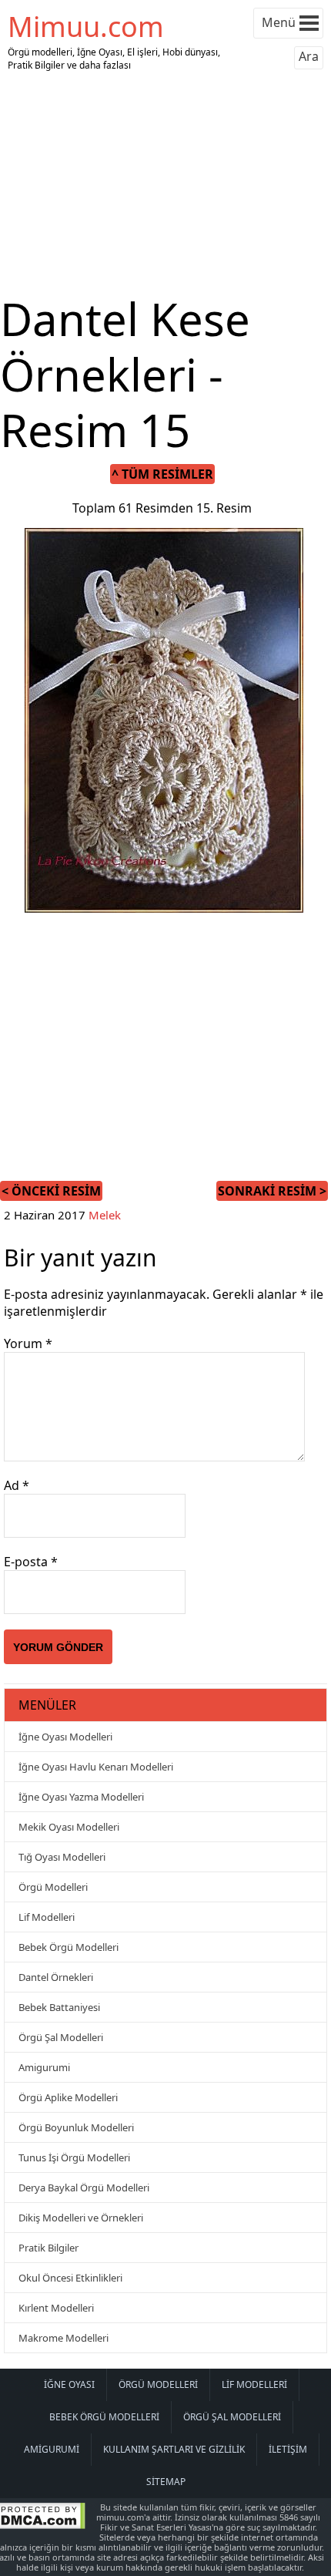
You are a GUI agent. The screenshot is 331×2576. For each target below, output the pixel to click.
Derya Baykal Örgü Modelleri (84, 2188)
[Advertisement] (165, 183)
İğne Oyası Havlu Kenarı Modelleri (96, 1767)
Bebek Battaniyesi (59, 2007)
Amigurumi (44, 2067)
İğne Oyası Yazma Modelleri (81, 1797)
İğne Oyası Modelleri (65, 1737)
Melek (105, 1215)
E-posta (31, 1562)
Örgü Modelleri (53, 1887)
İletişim (288, 2449)
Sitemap (166, 2482)
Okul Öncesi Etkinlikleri (70, 2278)
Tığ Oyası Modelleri (62, 1857)
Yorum (28, 1343)
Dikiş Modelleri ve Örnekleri (81, 2218)
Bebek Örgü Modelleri (69, 1947)
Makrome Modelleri (64, 2338)
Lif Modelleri (47, 1917)
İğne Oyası (69, 2384)
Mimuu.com (86, 27)
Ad (17, 1485)
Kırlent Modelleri (56, 2308)
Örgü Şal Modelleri (61, 2037)
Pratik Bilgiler (48, 2248)
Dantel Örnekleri (56, 1977)
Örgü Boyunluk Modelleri (76, 2127)
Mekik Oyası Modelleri (69, 1827)
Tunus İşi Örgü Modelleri (74, 2157)
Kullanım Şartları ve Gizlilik (174, 2449)
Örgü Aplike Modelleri (68, 2097)
